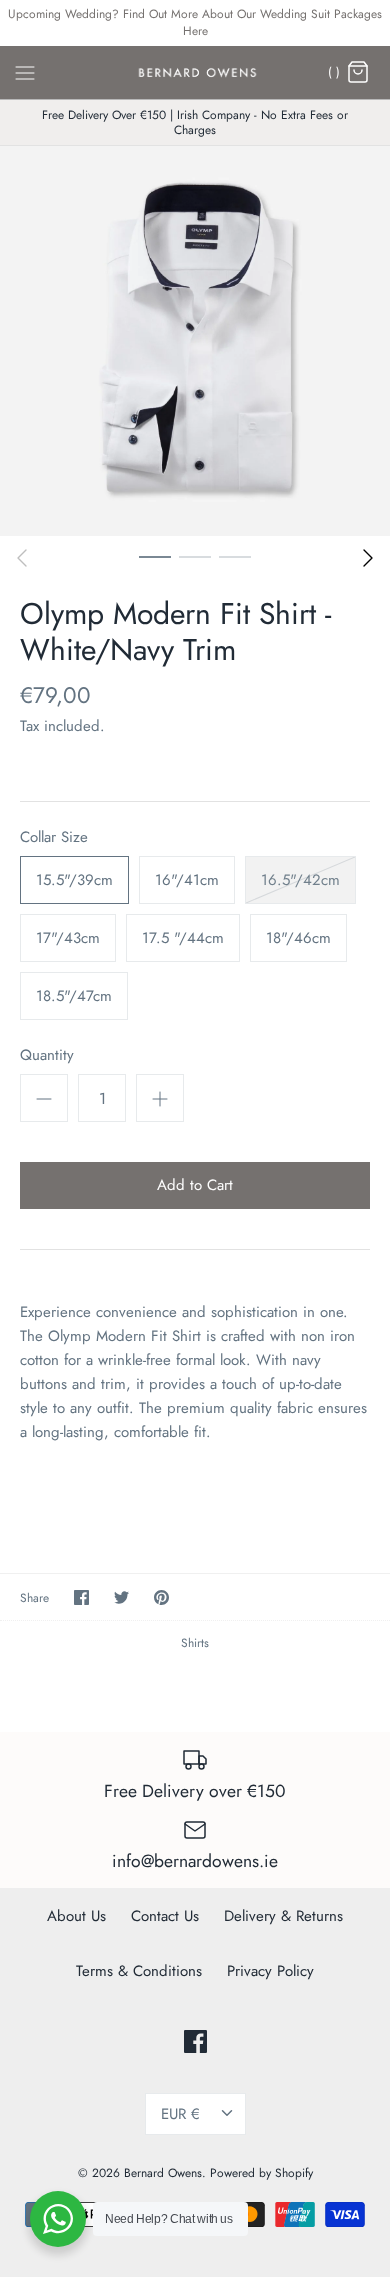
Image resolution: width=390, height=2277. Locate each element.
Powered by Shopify (261, 2173)
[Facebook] (195, 2041)
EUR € (180, 2114)
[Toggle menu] (25, 71)
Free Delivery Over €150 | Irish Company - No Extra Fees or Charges (195, 122)
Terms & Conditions (139, 1971)
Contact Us (165, 1916)
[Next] (368, 558)
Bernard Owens (163, 2173)
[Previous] (22, 558)
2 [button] (195, 556)
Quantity (47, 1055)
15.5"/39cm (74, 880)
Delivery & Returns (283, 1916)
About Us (76, 1916)
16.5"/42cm (300, 880)
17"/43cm (68, 938)
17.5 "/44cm (183, 938)
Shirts (195, 1643)
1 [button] (155, 556)
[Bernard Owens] (195, 73)
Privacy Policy (270, 1971)
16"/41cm (187, 880)
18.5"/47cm (74, 996)
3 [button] (235, 556)
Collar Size (54, 837)
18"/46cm (298, 938)
